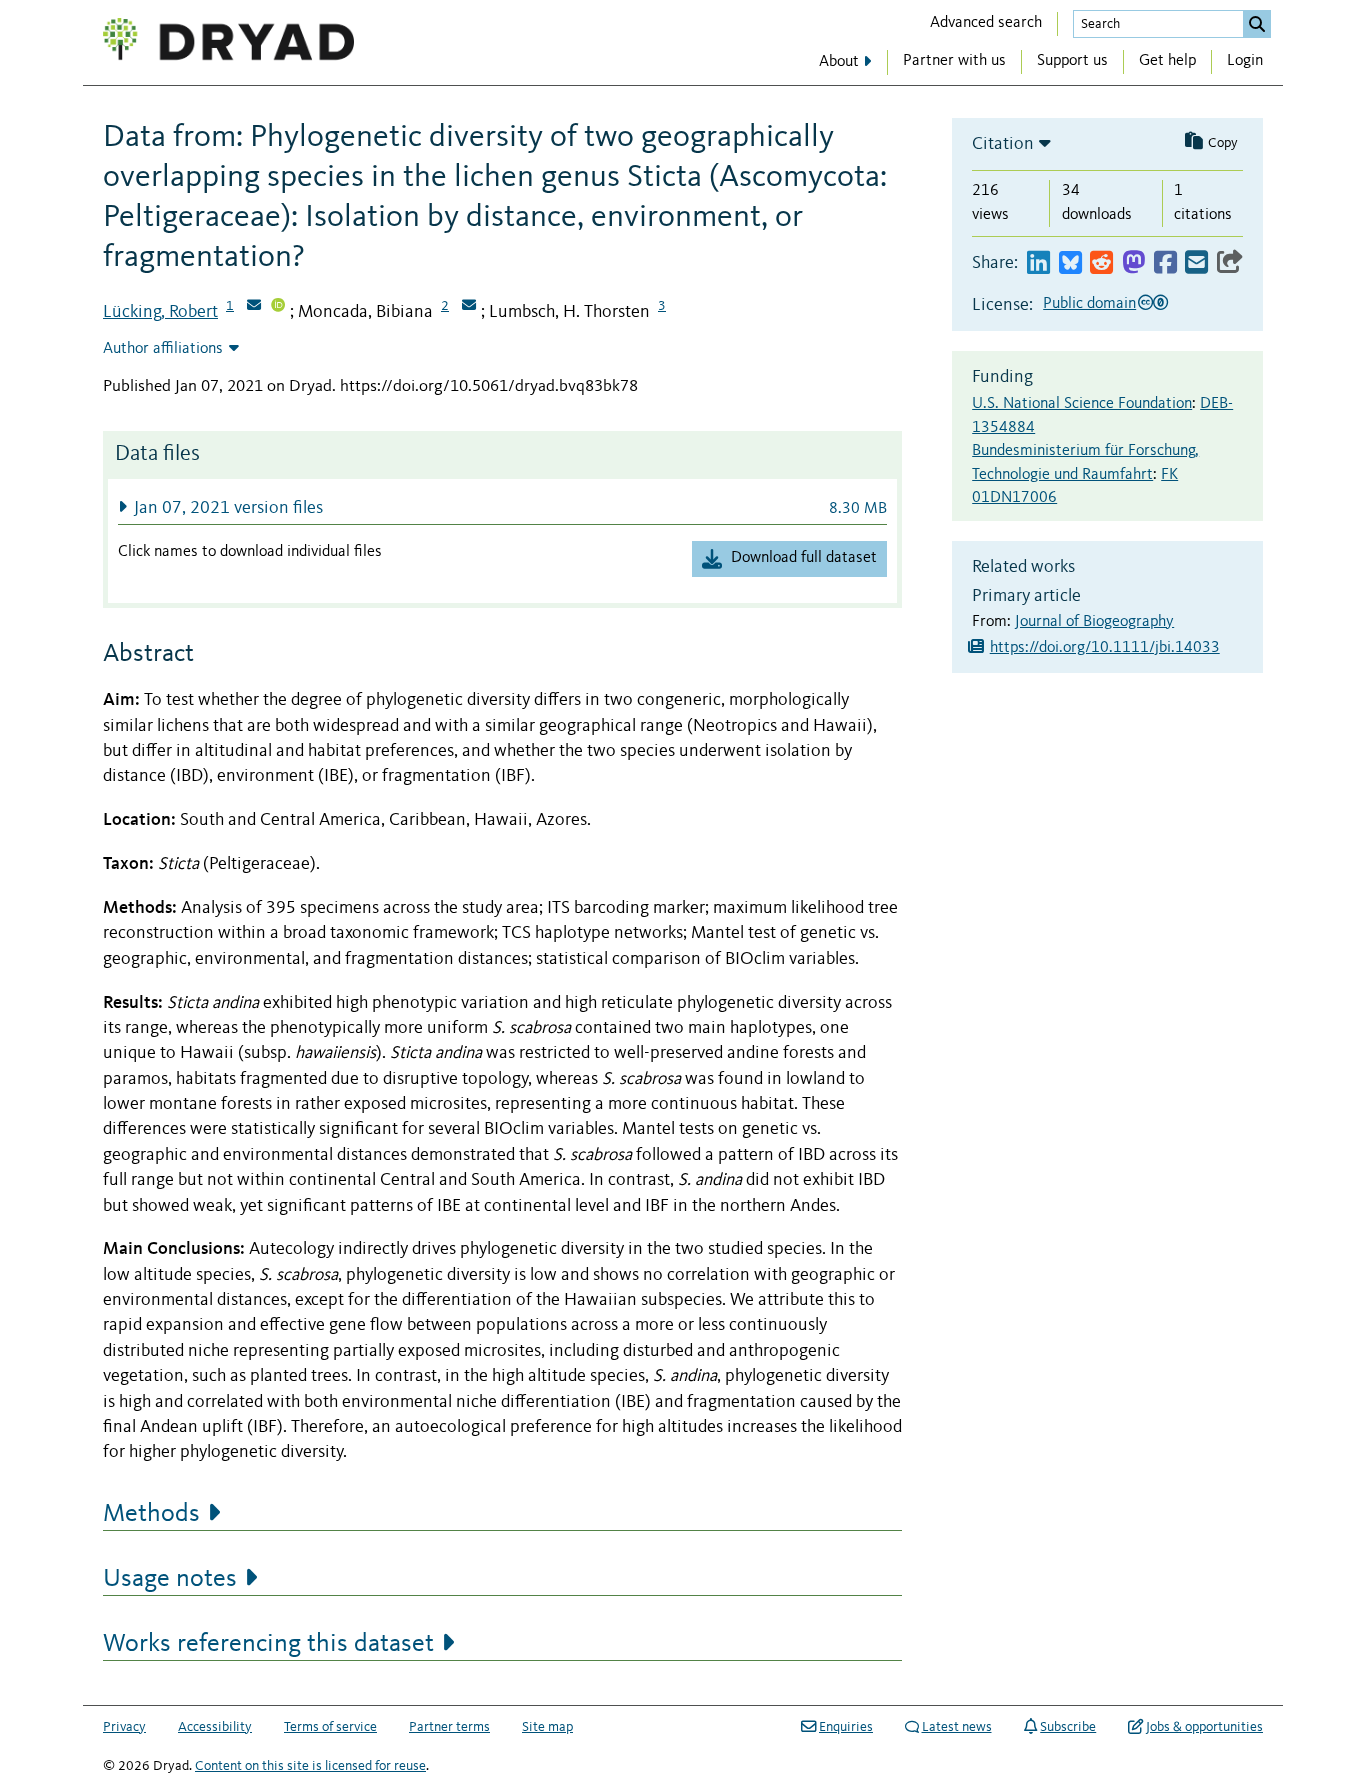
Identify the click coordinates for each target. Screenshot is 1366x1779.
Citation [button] (1003, 144)
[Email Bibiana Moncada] (469, 307)
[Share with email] (1196, 263)
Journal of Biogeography (1094, 622)
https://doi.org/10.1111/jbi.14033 (1105, 648)
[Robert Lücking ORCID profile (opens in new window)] (278, 307)
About (839, 62)
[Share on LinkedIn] (1038, 263)
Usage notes (170, 1579)
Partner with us (954, 61)
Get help (1167, 61)
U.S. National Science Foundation (1082, 404)
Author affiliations (163, 349)
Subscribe (1068, 1727)
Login (1245, 61)
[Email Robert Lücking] (254, 307)
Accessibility (215, 1727)
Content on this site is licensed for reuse (310, 1766)
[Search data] (1257, 24)
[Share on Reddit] (1101, 263)
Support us (1072, 61)
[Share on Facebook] (1165, 263)
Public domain (1089, 304)
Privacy (124, 1727)
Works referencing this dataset (268, 1644)
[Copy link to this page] (1230, 263)
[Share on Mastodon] (1133, 263)
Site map (547, 1727)
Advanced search (986, 23)
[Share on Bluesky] (1070, 263)
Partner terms (449, 1727)
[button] (502, 507)
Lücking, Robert (160, 312)
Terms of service (330, 1727)
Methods (151, 1514)
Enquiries (846, 1727)
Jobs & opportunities (1204, 1727)
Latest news (957, 1727)
